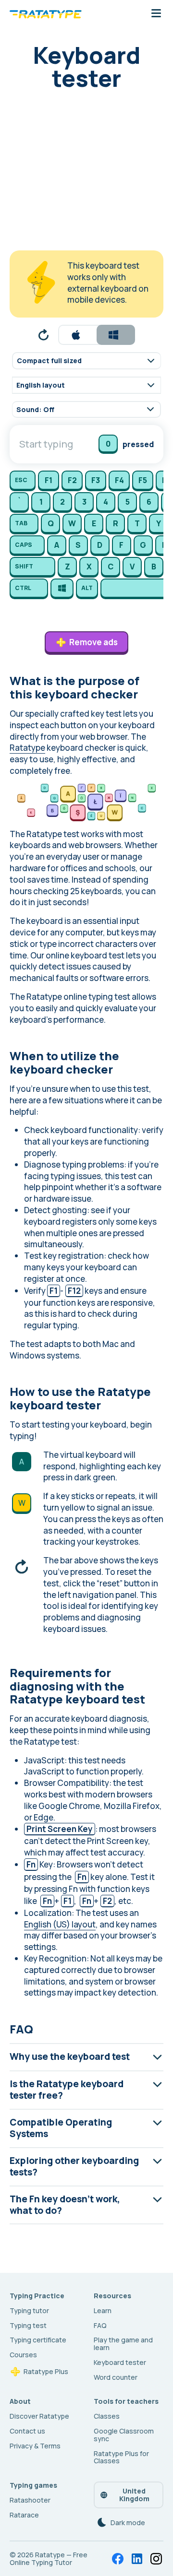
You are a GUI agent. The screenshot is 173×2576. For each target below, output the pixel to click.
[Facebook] (118, 2559)
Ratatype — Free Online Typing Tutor (49, 2558)
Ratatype (27, 748)
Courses (23, 2355)
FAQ (100, 2325)
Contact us (27, 2431)
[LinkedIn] (137, 2559)
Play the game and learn (123, 2344)
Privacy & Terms (35, 2446)
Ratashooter (30, 2500)
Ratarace (24, 2515)
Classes (107, 2416)
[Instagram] (156, 2559)
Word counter (116, 2377)
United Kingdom (134, 2495)
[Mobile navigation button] (156, 14)
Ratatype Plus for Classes (121, 2457)
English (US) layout (60, 1924)
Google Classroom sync (124, 2435)
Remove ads (93, 642)
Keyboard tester (120, 2362)
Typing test (28, 2325)
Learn (103, 2310)
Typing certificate (38, 2340)
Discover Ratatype (39, 2416)
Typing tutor (29, 2310)
